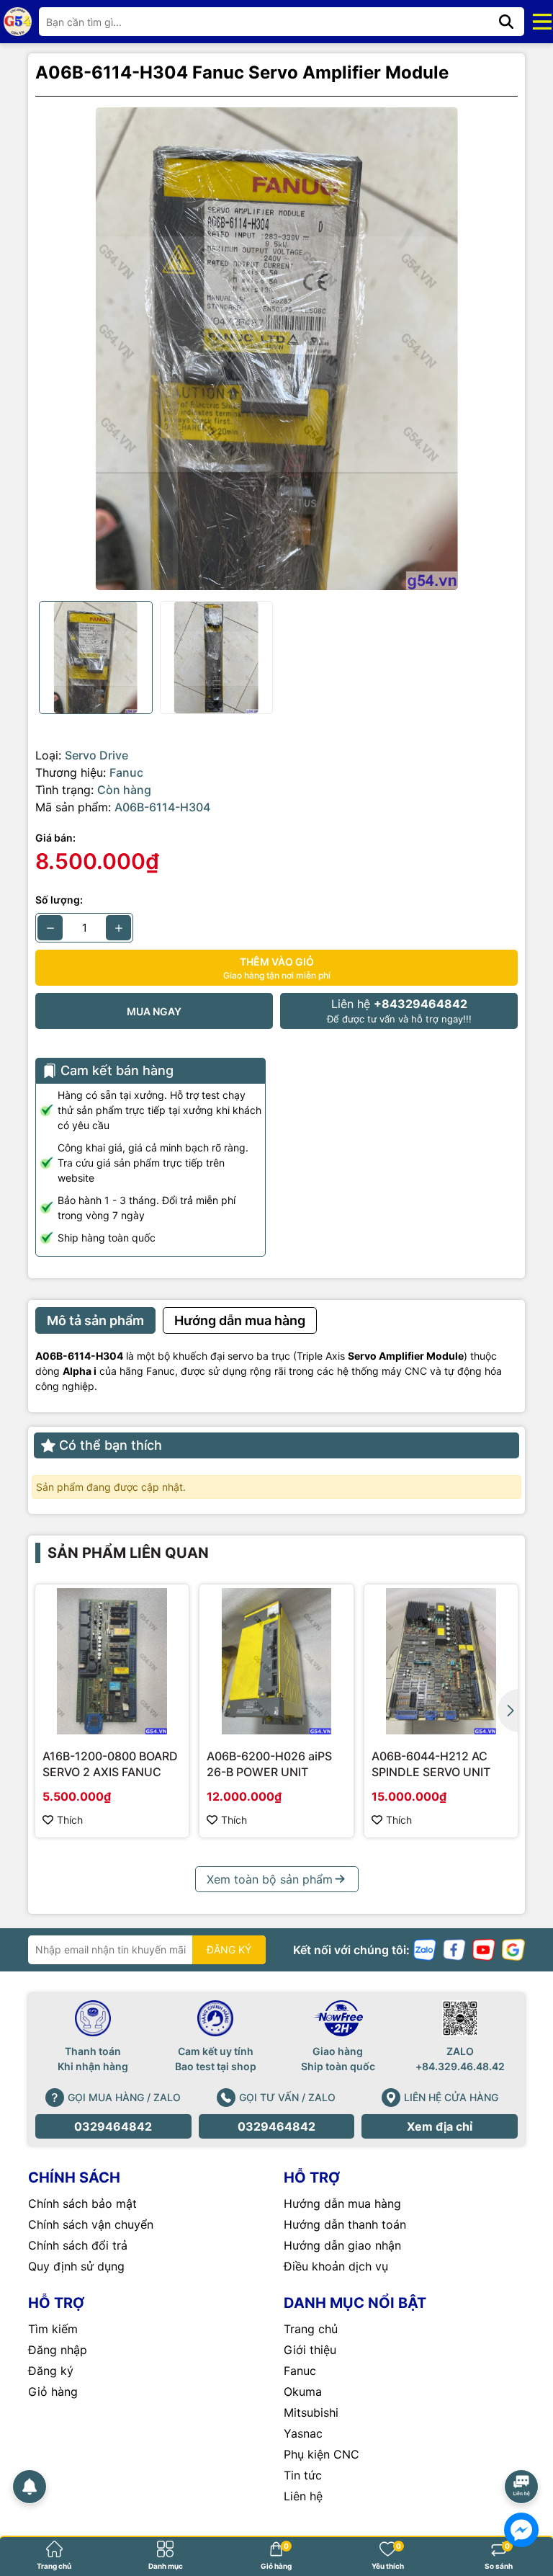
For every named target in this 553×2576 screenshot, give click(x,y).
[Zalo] (425, 1949)
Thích (70, 1820)
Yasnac (303, 2433)
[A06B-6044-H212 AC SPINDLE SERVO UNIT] (441, 1661)
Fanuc (300, 2371)
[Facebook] (454, 1949)
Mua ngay (154, 1011)
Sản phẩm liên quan (128, 1553)
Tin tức (303, 2475)
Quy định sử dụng (76, 2266)
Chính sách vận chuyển (91, 2224)
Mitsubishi (311, 2412)
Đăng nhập (58, 2350)
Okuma (303, 2392)
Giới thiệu (310, 2350)
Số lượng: (59, 900)
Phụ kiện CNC (322, 2454)
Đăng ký (51, 2371)
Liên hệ (303, 2496)
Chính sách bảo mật (82, 2203)
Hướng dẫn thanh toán (345, 2224)
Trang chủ (311, 2329)
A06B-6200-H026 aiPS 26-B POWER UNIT (269, 1764)
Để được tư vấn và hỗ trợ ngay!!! (399, 1011)
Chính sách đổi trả (78, 2245)
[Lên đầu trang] (522, 2446)
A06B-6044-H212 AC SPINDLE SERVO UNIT (431, 1764)
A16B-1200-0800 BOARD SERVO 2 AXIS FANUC (110, 1764)
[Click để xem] (276, 349)
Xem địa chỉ (440, 2126)
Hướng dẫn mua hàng (342, 2203)
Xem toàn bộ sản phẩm (270, 1879)
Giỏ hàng (53, 2392)
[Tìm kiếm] (506, 22)
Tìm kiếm (53, 2329)
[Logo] (18, 21)
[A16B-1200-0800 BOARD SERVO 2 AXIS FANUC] (112, 1661)
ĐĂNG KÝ (229, 1949)
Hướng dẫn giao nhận (342, 2245)
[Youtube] (484, 1949)
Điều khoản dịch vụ (336, 2266)
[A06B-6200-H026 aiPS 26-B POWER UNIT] (276, 1661)
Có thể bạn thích (111, 1445)
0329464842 (113, 2126)
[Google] (513, 1949)
